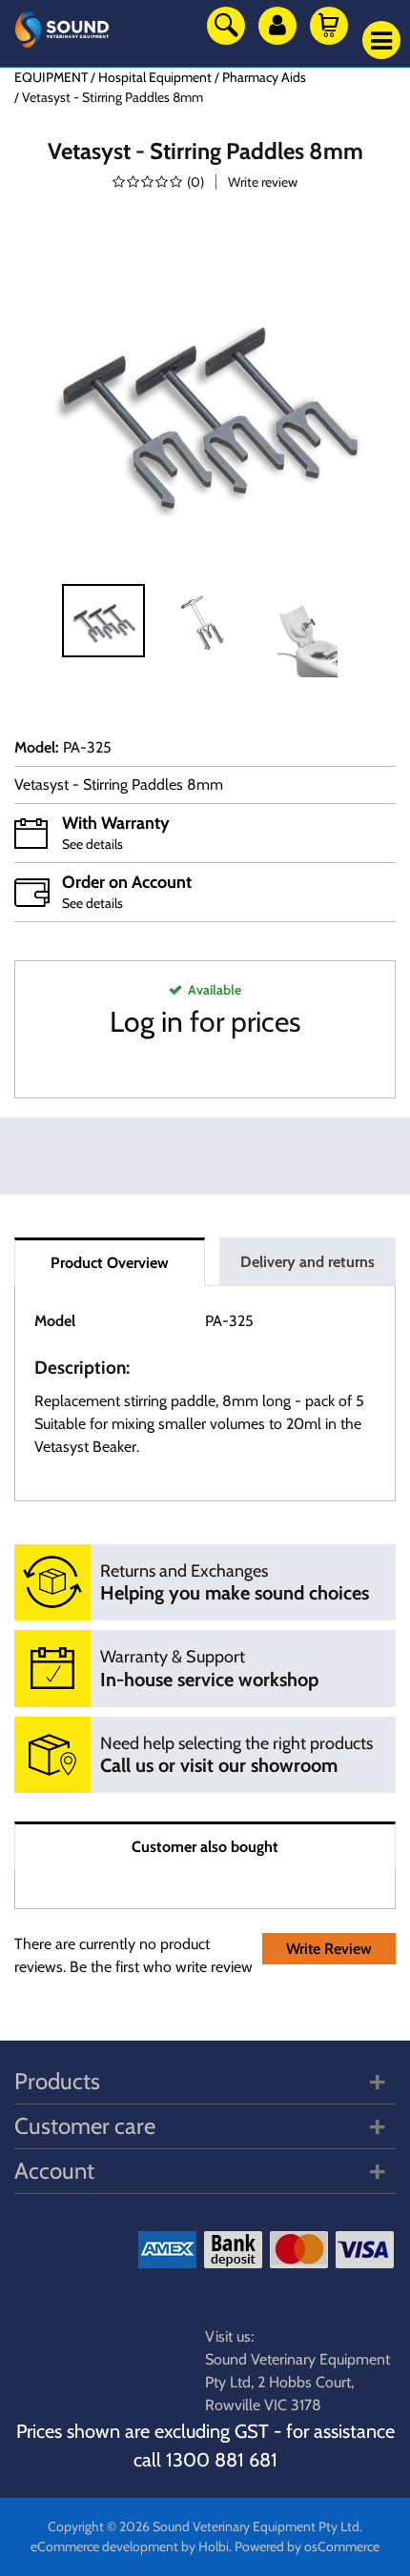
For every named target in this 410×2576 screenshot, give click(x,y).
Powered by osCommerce (307, 2546)
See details (92, 844)
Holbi (214, 2546)
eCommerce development (104, 2546)
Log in (146, 1022)
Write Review (329, 1949)
